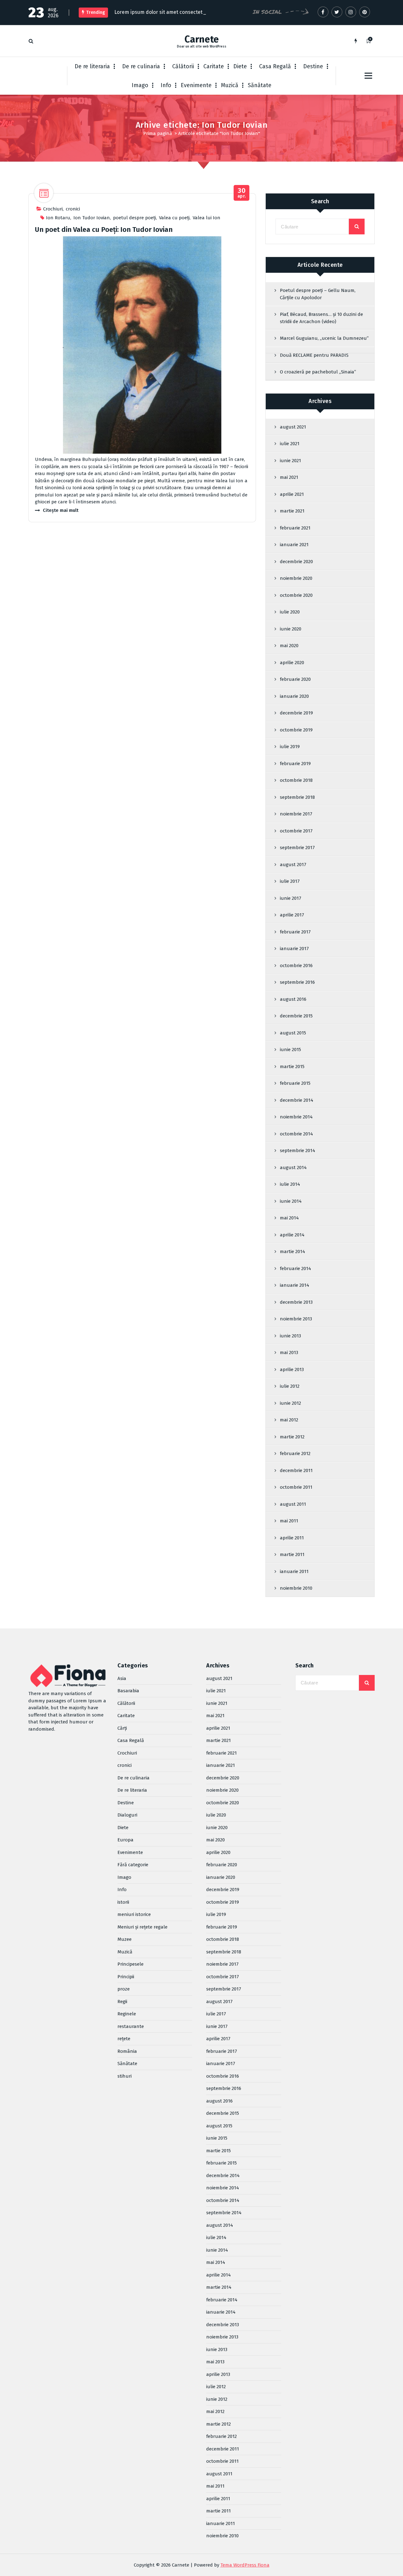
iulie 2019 (290, 747)
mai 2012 (289, 1420)
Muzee (125, 1939)
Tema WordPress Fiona (245, 2565)
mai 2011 (289, 1521)
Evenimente (196, 85)
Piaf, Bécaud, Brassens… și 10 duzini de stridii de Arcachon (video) (321, 318)
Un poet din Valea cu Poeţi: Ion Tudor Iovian (104, 230)
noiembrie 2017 (296, 814)
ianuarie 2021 (294, 545)
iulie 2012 (290, 1386)
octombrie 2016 (296, 966)
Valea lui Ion (207, 218)
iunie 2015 (290, 1050)
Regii (122, 2002)
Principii (126, 1977)
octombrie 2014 (296, 1134)
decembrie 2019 (296, 713)
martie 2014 (292, 1252)
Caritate (214, 66)
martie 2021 (292, 511)
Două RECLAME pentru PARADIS (314, 355)
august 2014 (293, 1168)
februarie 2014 (295, 1268)
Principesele (131, 1964)
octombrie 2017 (296, 831)
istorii (123, 1902)
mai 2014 (289, 1218)
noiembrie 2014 (296, 1117)
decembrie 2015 (296, 1016)
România (127, 2051)
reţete (124, 2039)
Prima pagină (158, 133)
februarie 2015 (295, 1083)
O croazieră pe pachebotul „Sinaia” (318, 372)
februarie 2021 (295, 528)
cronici (73, 209)
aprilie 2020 (292, 663)
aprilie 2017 (292, 915)
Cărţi (122, 1728)
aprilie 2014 (292, 1235)
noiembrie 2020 (296, 578)
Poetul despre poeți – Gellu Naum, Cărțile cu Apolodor (318, 294)
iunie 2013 (290, 1336)
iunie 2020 (291, 629)
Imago (140, 85)
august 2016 (293, 999)
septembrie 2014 (298, 1151)
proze (124, 1989)
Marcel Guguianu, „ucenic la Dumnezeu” (324, 338)
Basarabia (128, 1691)
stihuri (125, 2076)
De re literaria (92, 66)
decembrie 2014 (297, 1100)
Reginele (127, 2014)
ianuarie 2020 (294, 696)
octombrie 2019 (296, 730)
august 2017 (293, 865)
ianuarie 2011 (294, 1571)
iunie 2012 (290, 1403)
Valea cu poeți (174, 218)
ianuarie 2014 (295, 1285)
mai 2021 (289, 477)
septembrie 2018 (297, 797)
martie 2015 (292, 1067)
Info (166, 85)
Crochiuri (53, 209)
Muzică (230, 85)
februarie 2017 (295, 932)
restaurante (131, 2026)
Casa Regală (275, 66)
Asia (122, 1678)
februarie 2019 (295, 764)
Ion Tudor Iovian (92, 218)
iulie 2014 (290, 1184)
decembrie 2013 (296, 1302)
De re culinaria (141, 66)
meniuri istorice (134, 1914)
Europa (125, 1840)
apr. (242, 193)
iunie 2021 (290, 461)
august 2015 (293, 1033)
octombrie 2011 (296, 1487)
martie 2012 (292, 1437)
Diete (240, 66)
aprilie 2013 (292, 1369)
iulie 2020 (290, 612)
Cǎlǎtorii (183, 66)
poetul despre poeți (134, 218)
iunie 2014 (291, 1201)
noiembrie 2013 (296, 1319)
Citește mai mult (61, 510)
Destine (313, 66)
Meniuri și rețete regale (142, 1927)
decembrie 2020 (296, 562)
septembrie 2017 (297, 848)
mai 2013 (289, 1352)
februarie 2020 (295, 679)
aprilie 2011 (292, 1538)
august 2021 (293, 427)
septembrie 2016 (297, 982)
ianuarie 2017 (294, 949)
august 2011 (293, 1504)
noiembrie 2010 (296, 1588)
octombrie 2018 (296, 780)
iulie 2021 (290, 444)
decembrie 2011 (296, 1470)
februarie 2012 (295, 1453)
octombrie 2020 (296, 595)
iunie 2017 (291, 898)
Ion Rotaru (58, 218)
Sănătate (260, 85)
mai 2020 (289, 646)
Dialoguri (127, 1815)
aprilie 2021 (292, 494)
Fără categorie (133, 1865)
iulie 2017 (290, 881)
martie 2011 (292, 1554)
